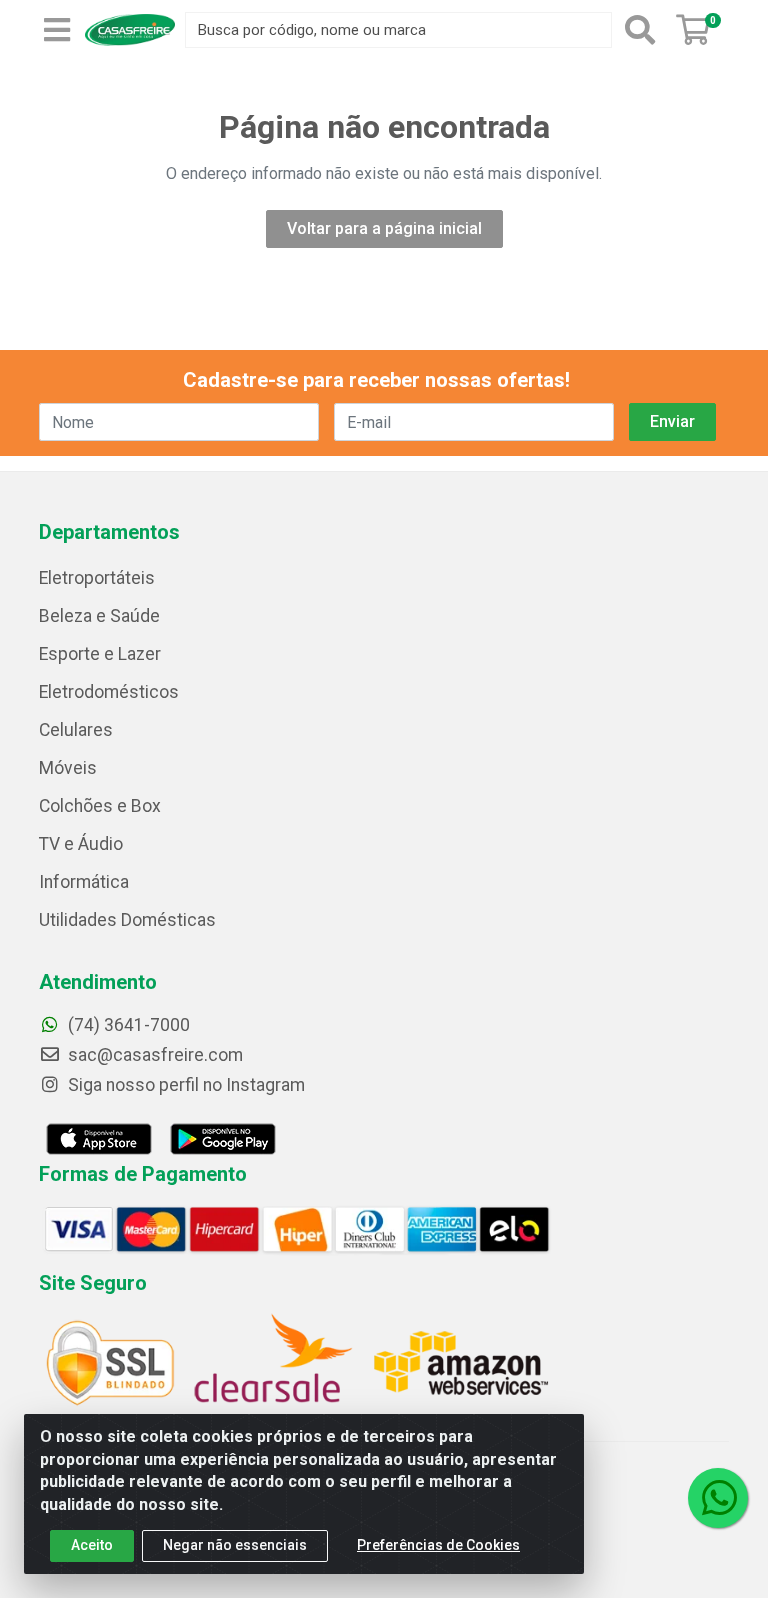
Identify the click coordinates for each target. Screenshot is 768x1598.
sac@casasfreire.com (155, 1055)
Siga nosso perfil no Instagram (184, 1085)
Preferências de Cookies (438, 1545)
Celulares (76, 730)
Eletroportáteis (97, 578)
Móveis (68, 768)
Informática (84, 882)
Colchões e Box (100, 806)
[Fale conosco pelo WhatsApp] (718, 1498)
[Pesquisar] (640, 30)
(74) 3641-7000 (127, 1025)
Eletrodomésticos (109, 692)
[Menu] (57, 30)
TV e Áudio (81, 844)
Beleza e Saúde (99, 616)
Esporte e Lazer (100, 654)
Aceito (92, 1545)
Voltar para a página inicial (384, 228)
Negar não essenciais (235, 1545)
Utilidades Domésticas (127, 920)
